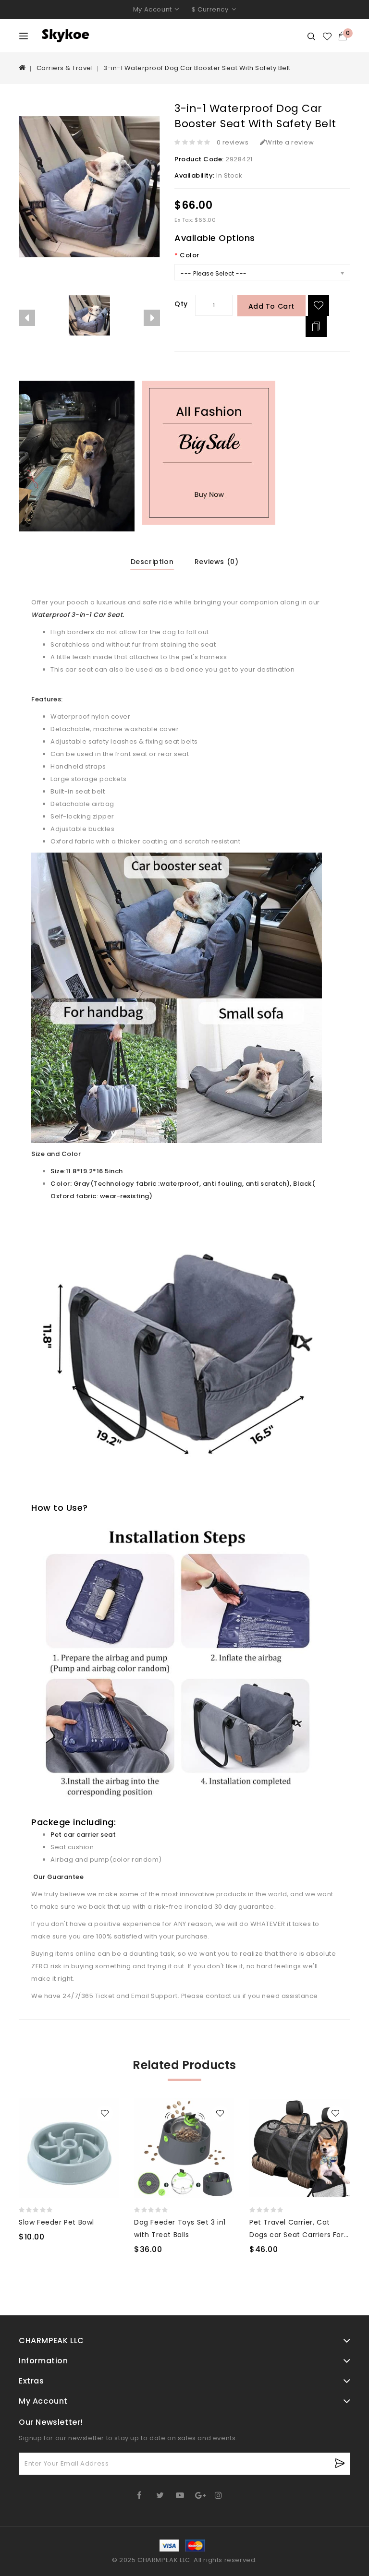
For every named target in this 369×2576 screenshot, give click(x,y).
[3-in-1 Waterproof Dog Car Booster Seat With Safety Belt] (89, 315)
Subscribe (339, 2463)
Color (190, 255)
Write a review (290, 142)
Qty (181, 304)
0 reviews (233, 142)
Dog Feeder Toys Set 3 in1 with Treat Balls (180, 2228)
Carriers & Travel (65, 68)
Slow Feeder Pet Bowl (56, 2222)
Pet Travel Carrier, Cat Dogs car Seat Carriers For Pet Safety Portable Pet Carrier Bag (297, 2229)
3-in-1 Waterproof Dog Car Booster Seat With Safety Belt (197, 68)
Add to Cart (272, 306)
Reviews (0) (217, 562)
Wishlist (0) (328, 36)
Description (152, 562)
